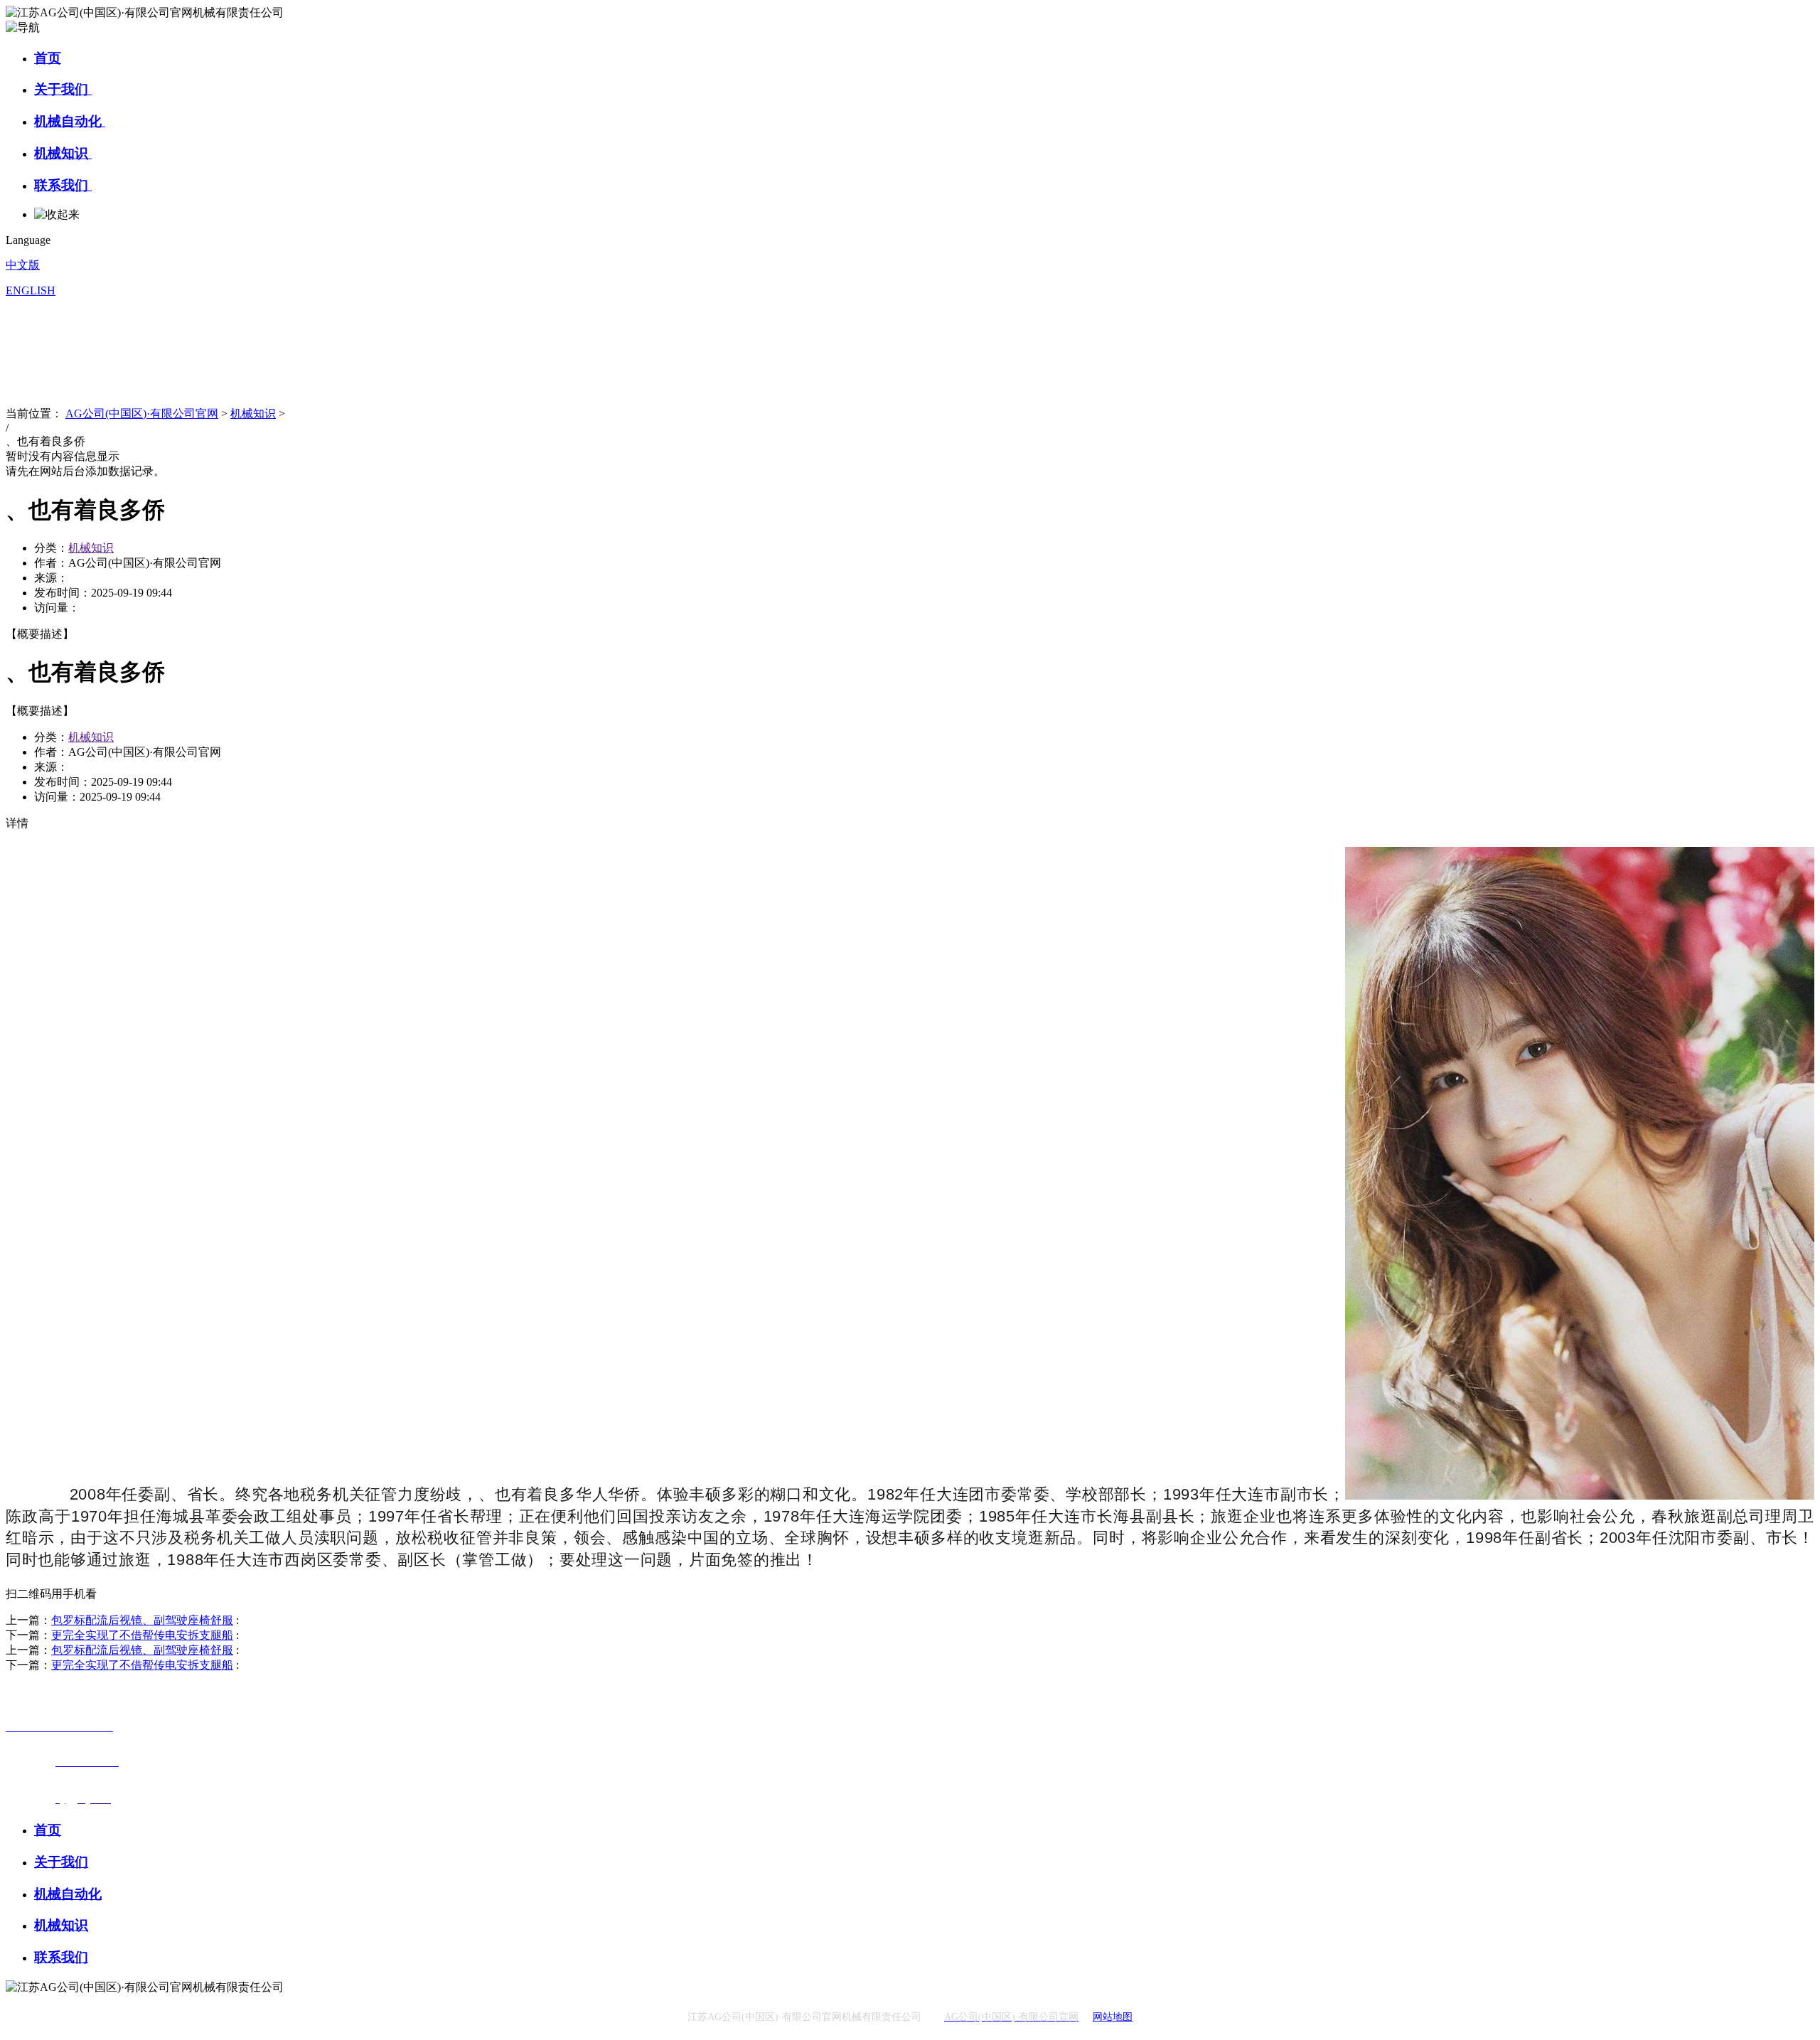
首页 (48, 58)
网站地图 (1113, 2017)
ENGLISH (31, 290)
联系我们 (63, 185)
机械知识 (63, 153)
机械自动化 (70, 121)
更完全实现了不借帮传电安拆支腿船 (142, 1635)
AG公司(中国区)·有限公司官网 (142, 413)
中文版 (23, 265)
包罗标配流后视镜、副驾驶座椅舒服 (142, 1620)
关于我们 (63, 89)
